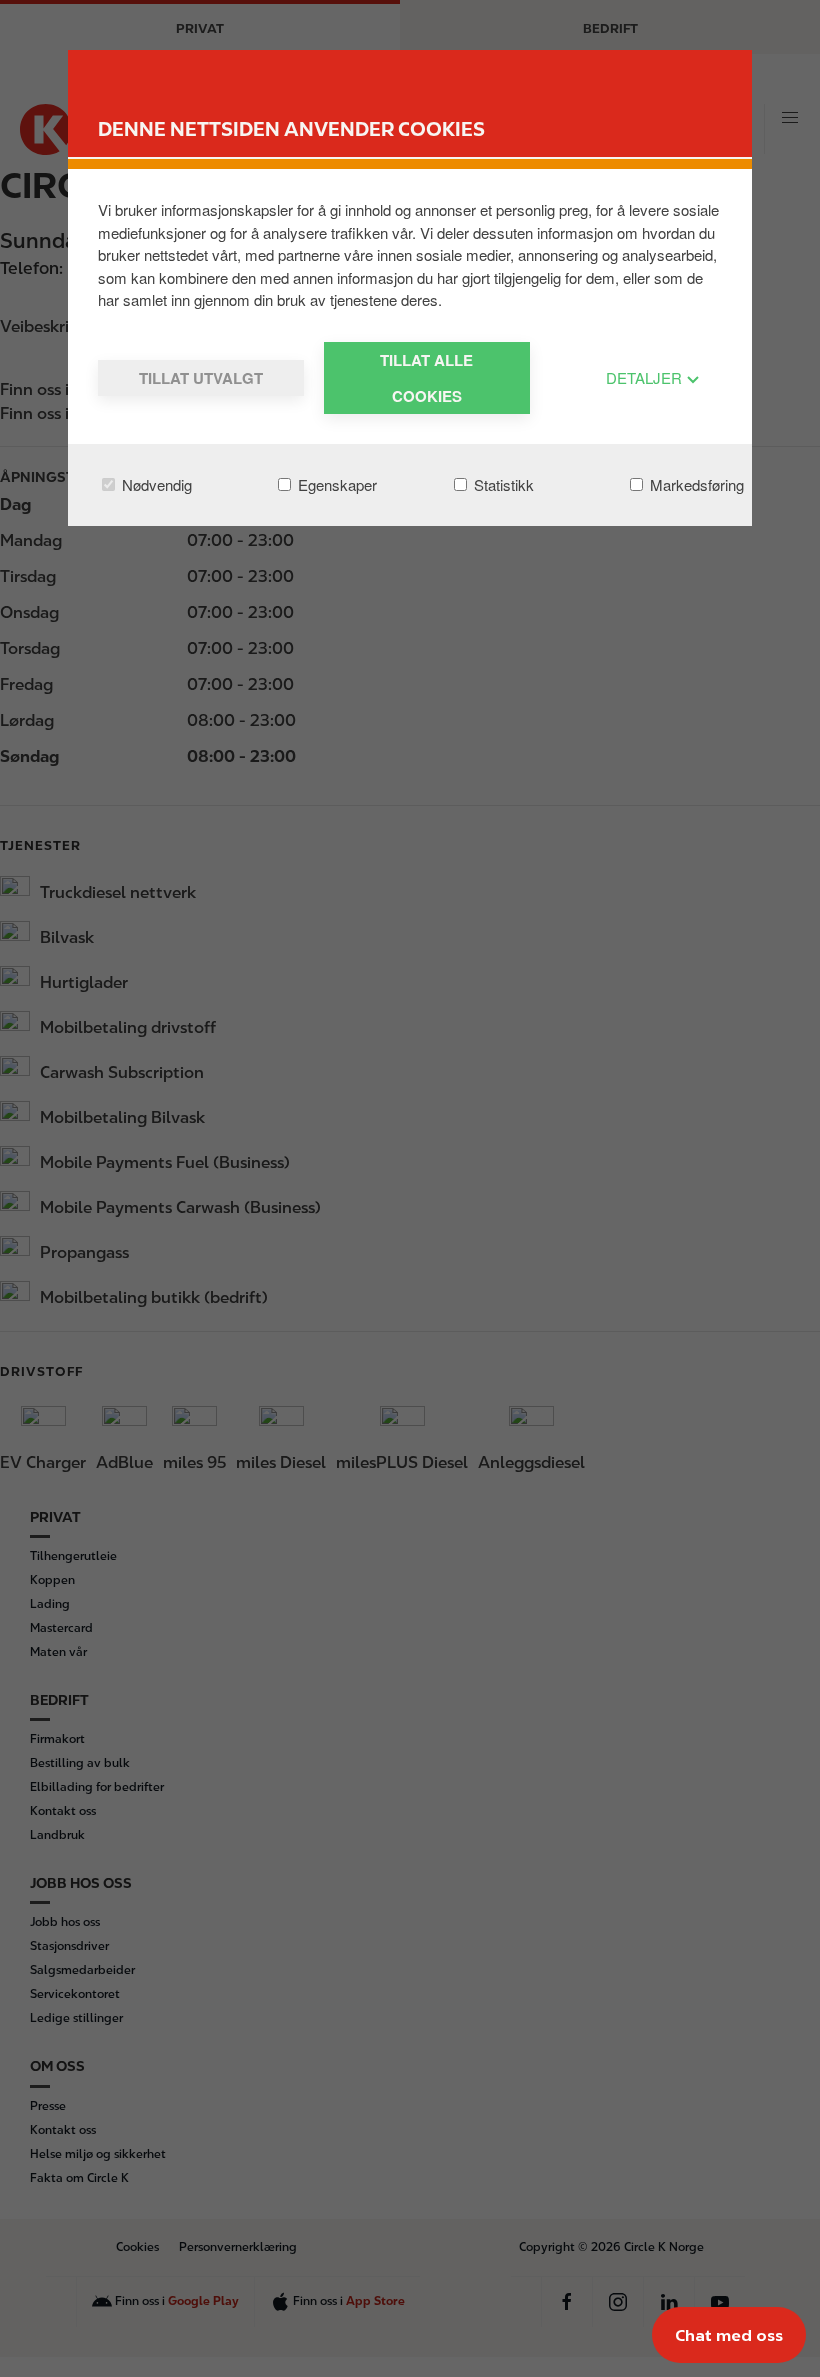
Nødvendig (155, 484)
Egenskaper (335, 484)
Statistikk (502, 484)
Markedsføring (695, 484)
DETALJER (646, 377)
